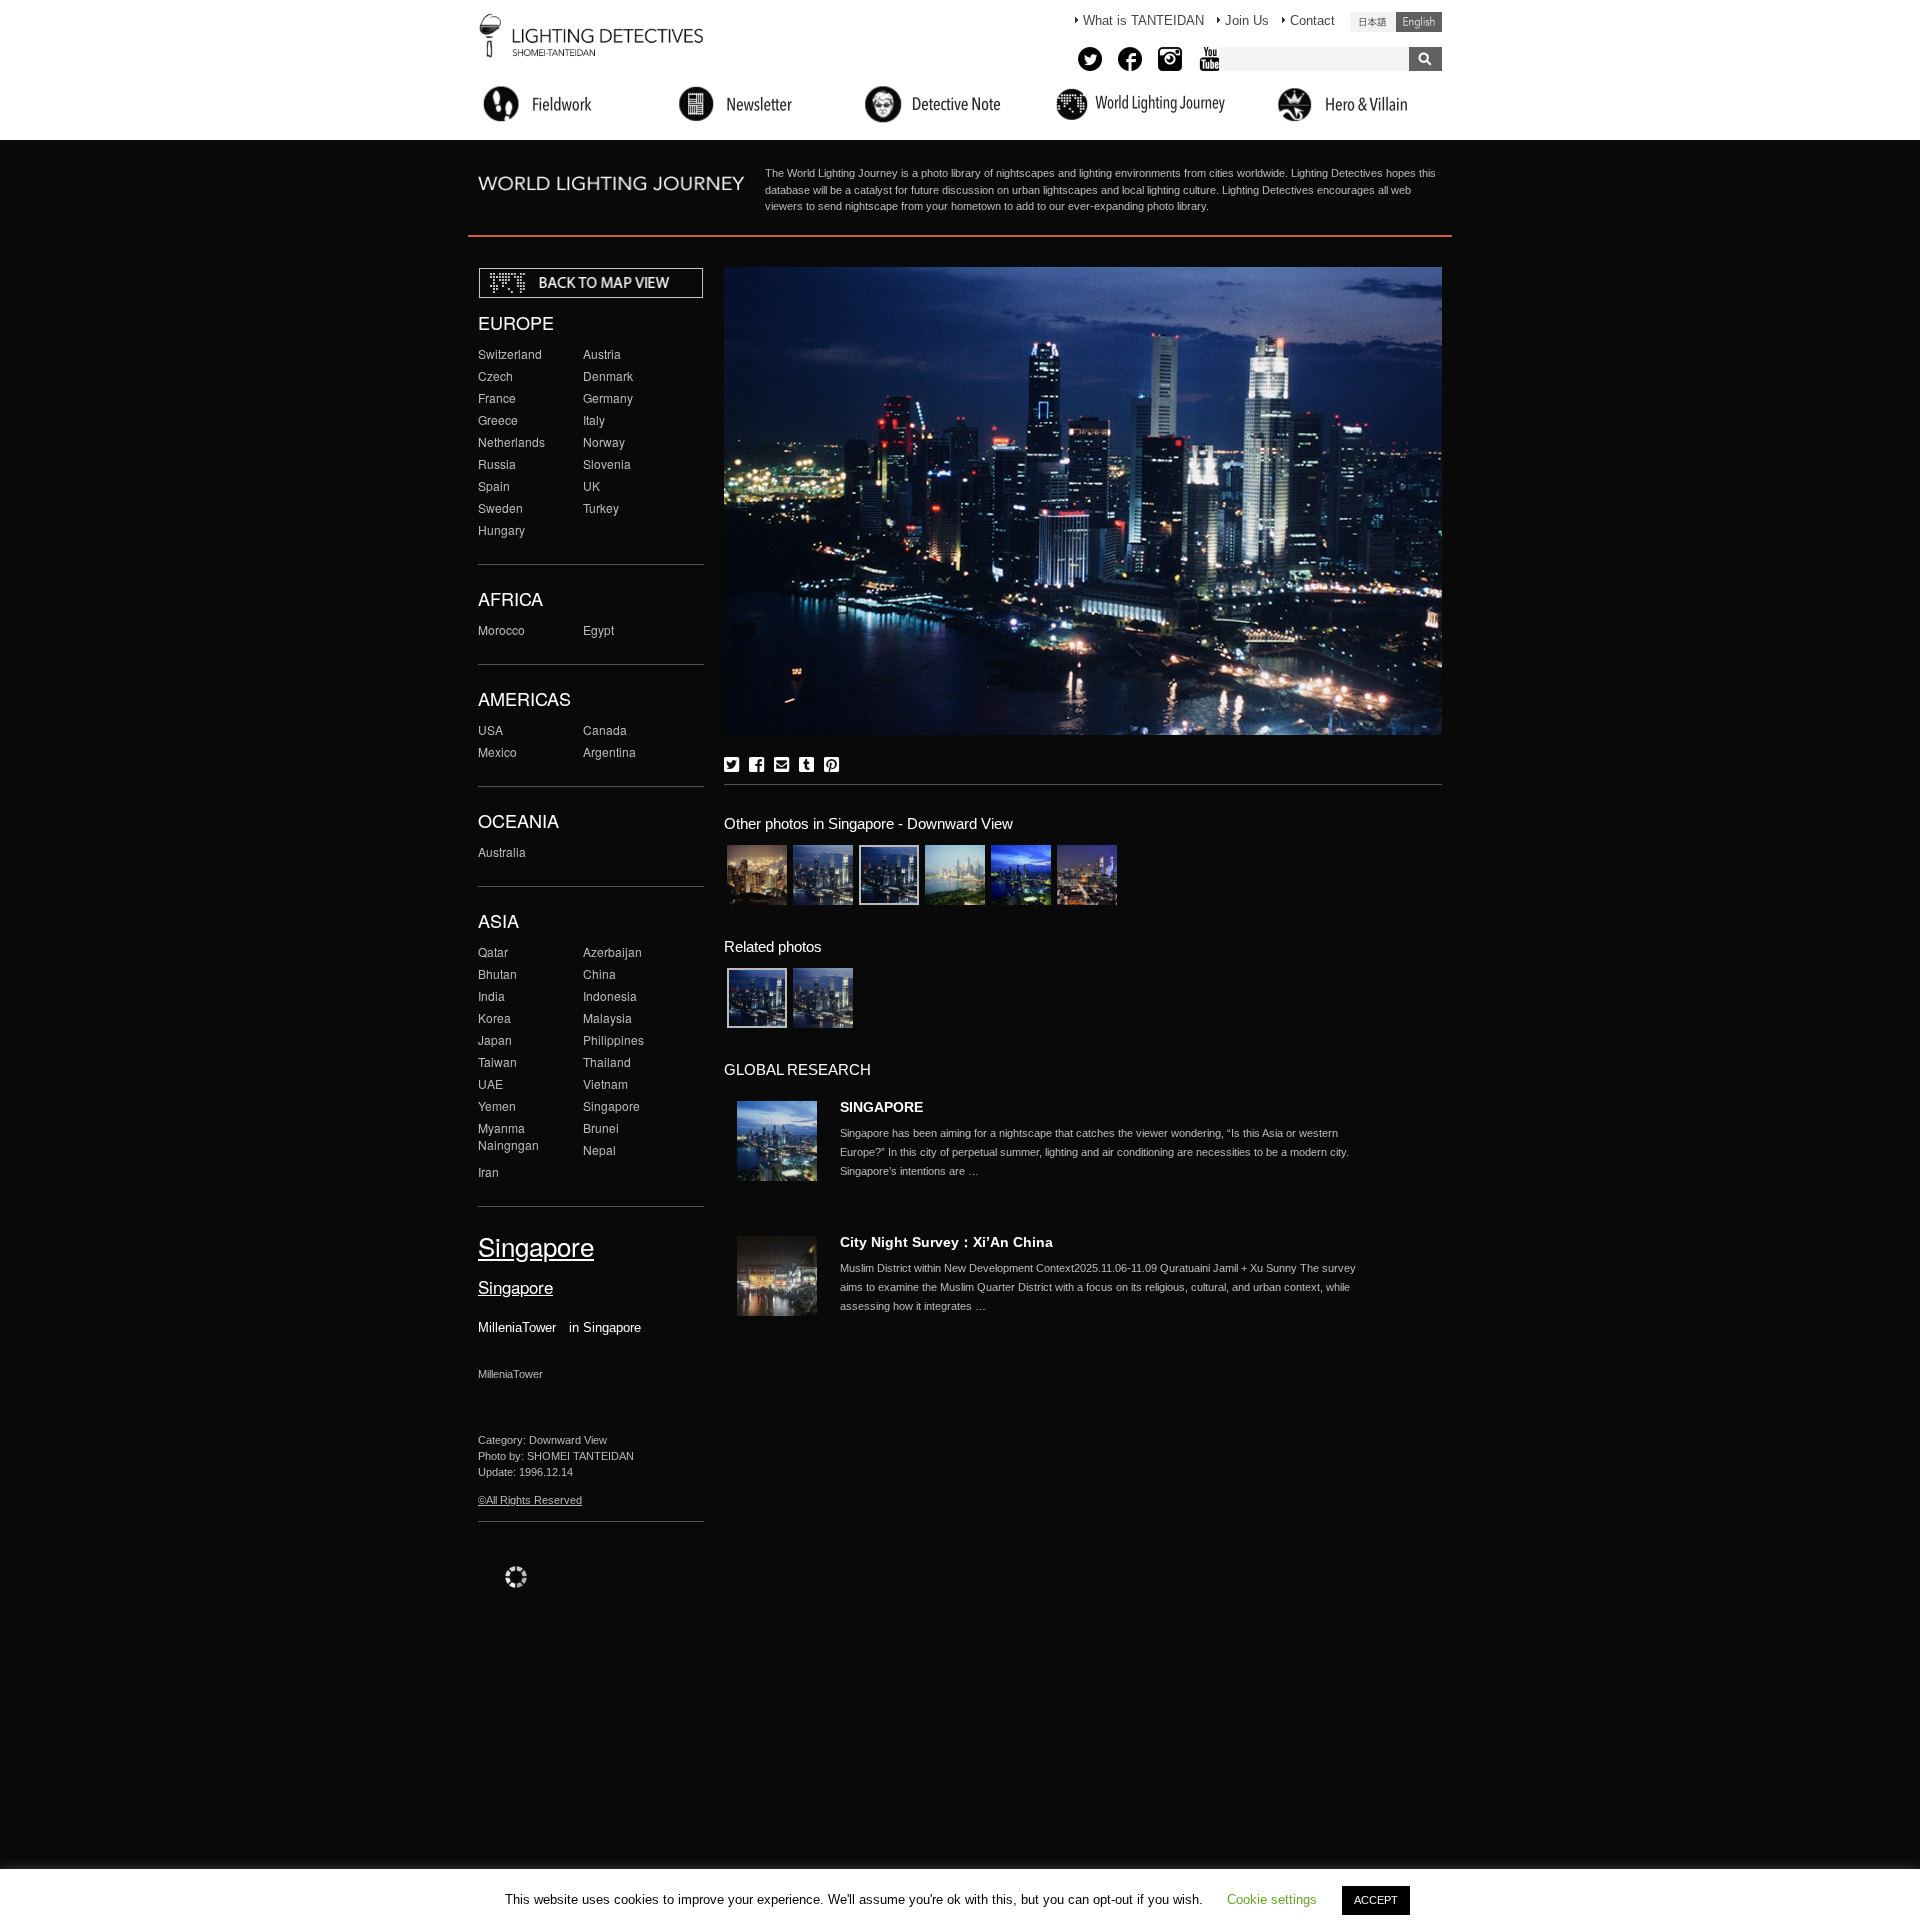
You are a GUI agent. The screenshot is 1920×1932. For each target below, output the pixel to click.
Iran (488, 1171)
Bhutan (497, 973)
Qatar (493, 951)
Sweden (500, 507)
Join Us (1247, 20)
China (599, 973)
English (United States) (1419, 22)
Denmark (608, 375)
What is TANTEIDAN (1143, 20)
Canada (605, 729)
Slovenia (607, 463)
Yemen (497, 1105)
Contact (1312, 20)
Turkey (601, 507)
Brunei (601, 1127)
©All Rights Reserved (530, 1500)
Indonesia (610, 995)
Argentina (609, 751)
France (497, 397)
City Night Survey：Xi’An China (946, 1242)
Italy (594, 419)
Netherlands (511, 441)
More (1110, 1152)
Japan (495, 1039)
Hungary (501, 529)
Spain (494, 485)
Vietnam (605, 1083)
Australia (502, 851)
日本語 (1373, 22)
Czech (495, 375)
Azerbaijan (612, 951)
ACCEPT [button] (1376, 1900)
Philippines (613, 1039)
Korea (494, 1017)
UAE (490, 1083)
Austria (602, 353)
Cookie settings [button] (1272, 1899)
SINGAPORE (881, 1107)
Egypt (598, 629)
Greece (498, 419)
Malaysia (607, 1017)
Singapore (611, 1105)
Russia (497, 463)
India (491, 995)
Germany (608, 397)
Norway (604, 441)
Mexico (497, 751)
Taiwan (497, 1061)
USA (490, 729)
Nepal (599, 1149)
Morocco (501, 629)
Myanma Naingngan (508, 1136)
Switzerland (510, 353)
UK (591, 485)
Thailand (607, 1061)
